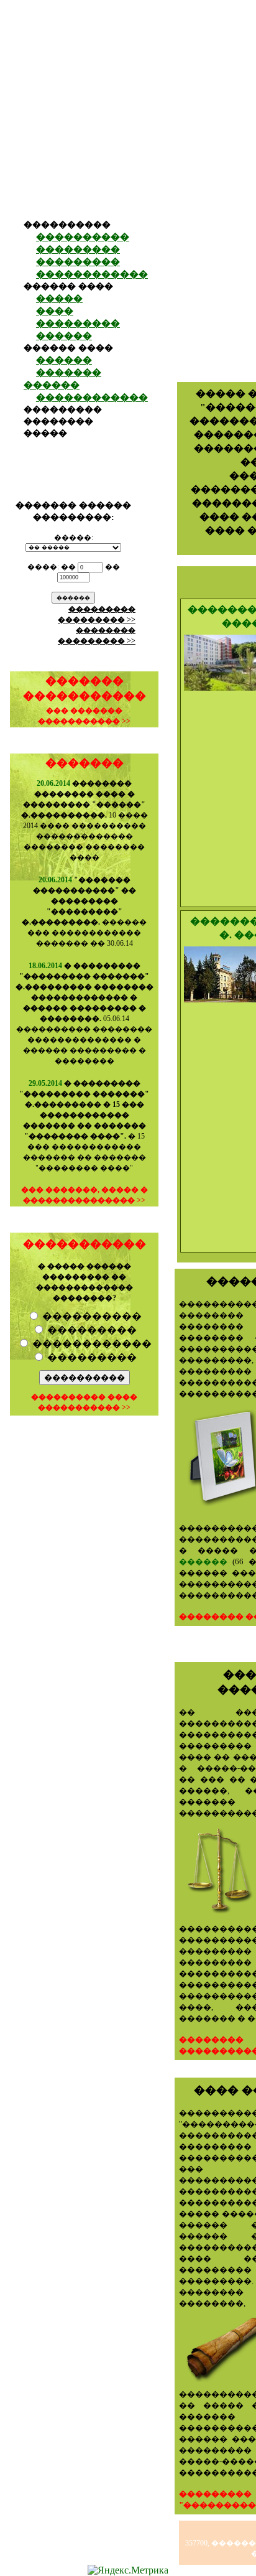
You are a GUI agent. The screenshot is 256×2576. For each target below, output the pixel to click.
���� (55, 311)
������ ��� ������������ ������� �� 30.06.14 (84, 912)
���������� (83, 237)
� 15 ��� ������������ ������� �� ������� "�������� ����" (84, 1126)
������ (64, 336)
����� (59, 299)
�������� (58, 422)
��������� (78, 250)
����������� (85, 1244)
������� (85, 763)
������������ (92, 274)
